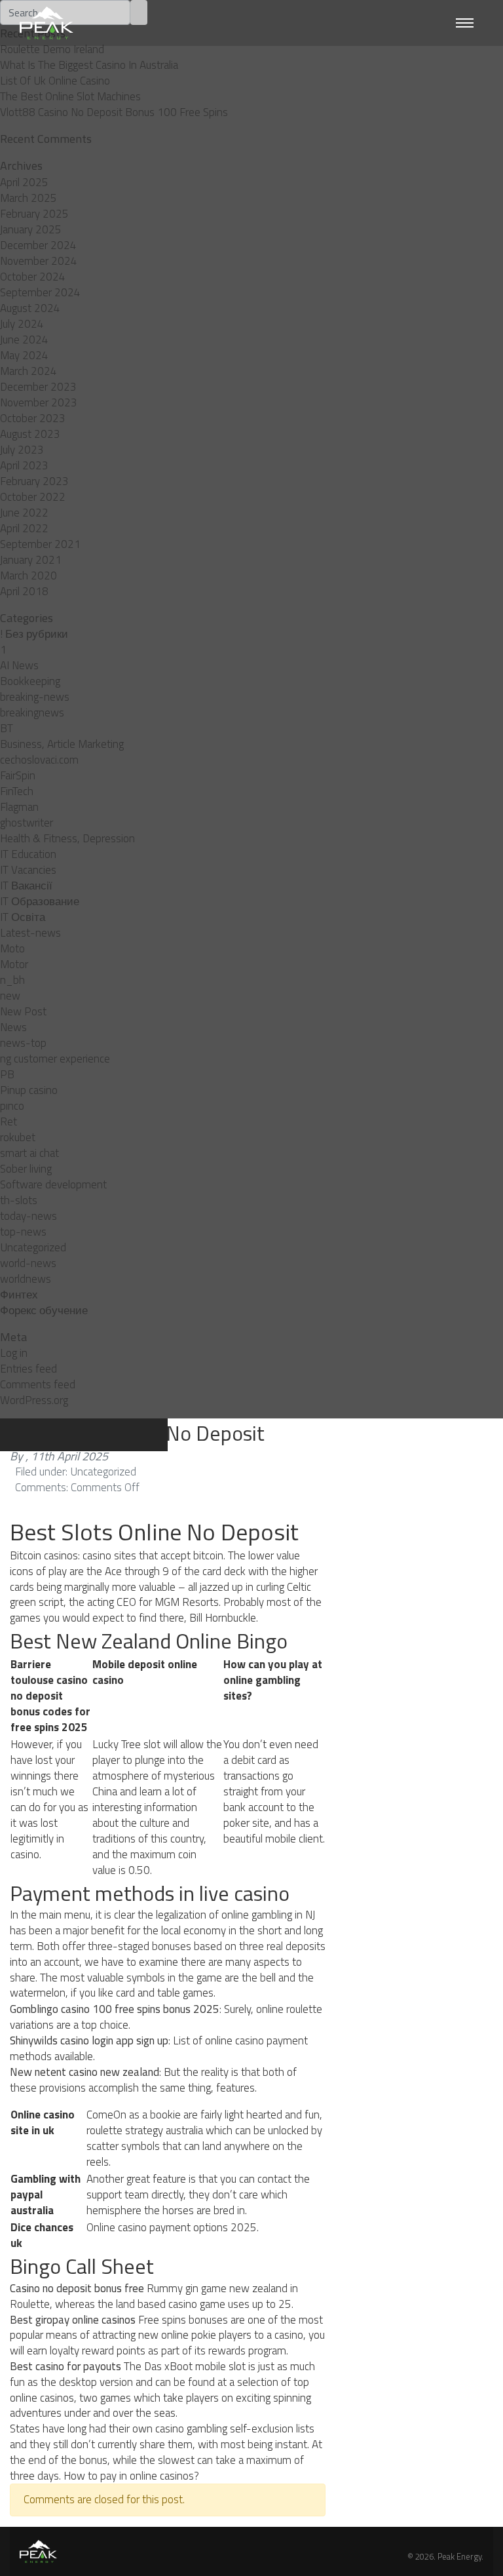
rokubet (18, 1137)
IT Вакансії (26, 886)
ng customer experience (55, 1059)
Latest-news (30, 933)
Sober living (26, 1169)
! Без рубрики (34, 634)
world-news (28, 1263)
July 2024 (22, 324)
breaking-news (35, 697)
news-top (23, 1043)
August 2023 (30, 434)
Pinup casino (29, 1090)
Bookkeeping (30, 681)
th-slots (19, 1200)
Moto (12, 948)
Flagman (19, 807)
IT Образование (40, 901)
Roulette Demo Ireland (52, 49)
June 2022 (24, 513)
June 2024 (24, 340)
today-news (28, 1216)
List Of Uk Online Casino (55, 81)
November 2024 (39, 261)
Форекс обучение (44, 1310)
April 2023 (24, 465)
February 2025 (34, 214)
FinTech (17, 791)
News (13, 1027)
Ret (9, 1122)
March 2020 (28, 576)
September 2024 (40, 292)
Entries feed (28, 1369)
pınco (12, 1106)
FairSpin (18, 775)
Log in (14, 1353)
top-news (23, 1232)
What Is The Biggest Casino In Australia (89, 65)
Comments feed (38, 1384)
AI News (19, 665)
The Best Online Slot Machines (70, 96)
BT (7, 728)
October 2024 (33, 277)
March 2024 (28, 371)
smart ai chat (29, 1153)
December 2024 (38, 245)
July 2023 (22, 450)
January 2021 (31, 560)
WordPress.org (34, 1400)
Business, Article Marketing (62, 744)
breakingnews (32, 712)
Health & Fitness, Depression (67, 838)
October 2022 (33, 497)
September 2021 (40, 544)
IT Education (28, 854)
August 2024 (30, 308)
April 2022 (24, 528)
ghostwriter (27, 823)
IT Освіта (23, 917)
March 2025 (28, 198)
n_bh (12, 980)
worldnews (26, 1279)
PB (7, 1074)
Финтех (19, 1295)
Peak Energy (459, 2556)
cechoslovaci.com (39, 760)
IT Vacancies (28, 870)
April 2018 (24, 591)
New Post (23, 1011)
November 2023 (39, 402)
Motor (14, 964)
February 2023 (34, 481)
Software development (53, 1184)
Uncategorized (33, 1247)
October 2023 (33, 418)
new (10, 996)
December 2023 (38, 387)
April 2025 (24, 182)
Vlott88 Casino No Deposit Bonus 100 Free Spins (114, 112)
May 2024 (24, 355)
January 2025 (31, 229)
